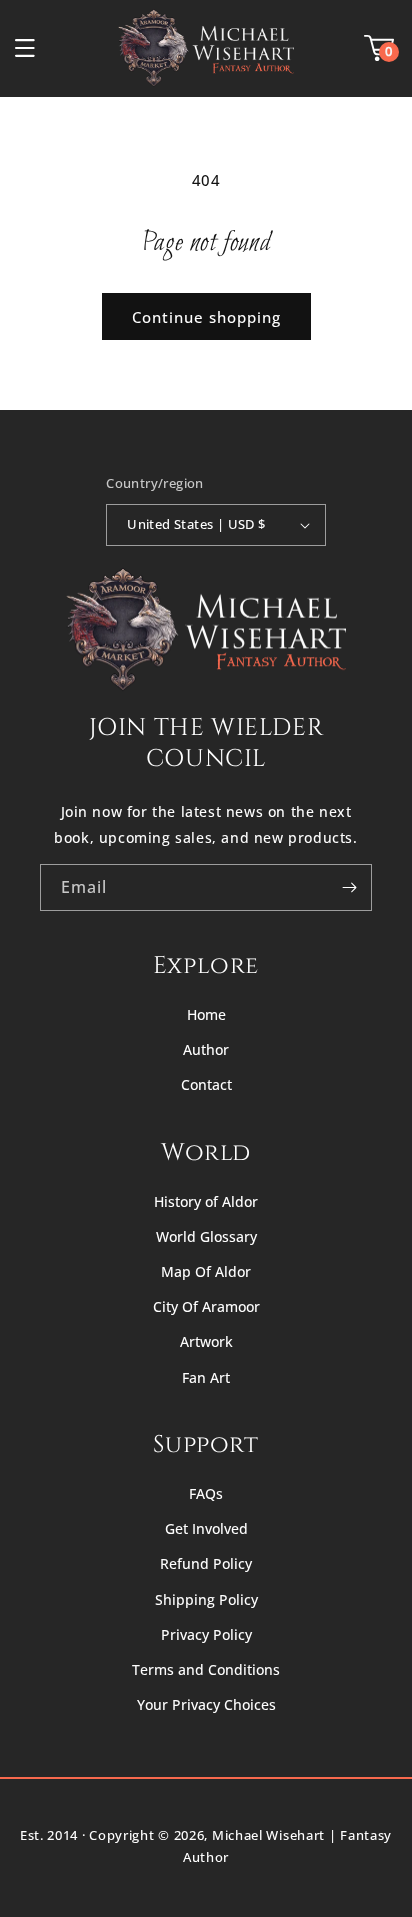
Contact (206, 1084)
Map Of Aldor (206, 1271)
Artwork (206, 1341)
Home (206, 1014)
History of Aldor (206, 1201)
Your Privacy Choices (206, 1704)
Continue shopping (206, 317)
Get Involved (206, 1528)
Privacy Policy (206, 1634)
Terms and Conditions (206, 1669)
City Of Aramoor (206, 1306)
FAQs (206, 1493)
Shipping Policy (206, 1599)
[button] (25, 48)
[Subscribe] (349, 887)
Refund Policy (206, 1563)
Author (206, 1049)
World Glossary (206, 1236)
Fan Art (206, 1377)
